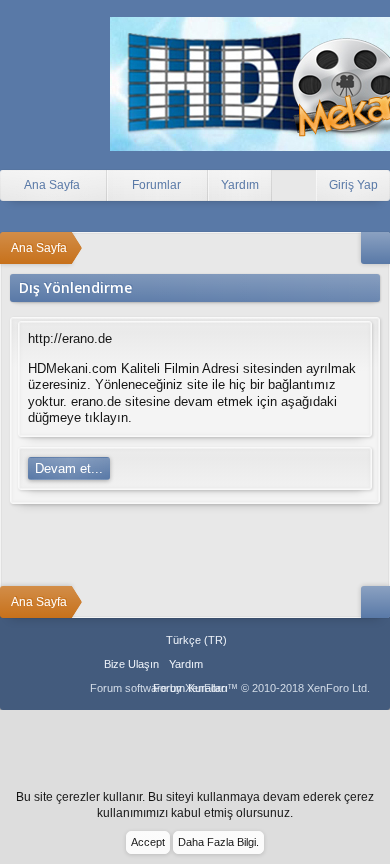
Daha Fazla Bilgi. (218, 842)
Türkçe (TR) (196, 640)
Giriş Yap (353, 185)
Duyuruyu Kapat (377, 806)
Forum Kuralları (190, 688)
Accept (148, 842)
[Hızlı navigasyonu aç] (375, 248)
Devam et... (69, 468)
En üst (245, 664)
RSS (269, 664)
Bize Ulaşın (131, 664)
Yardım (240, 185)
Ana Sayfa (220, 664)
